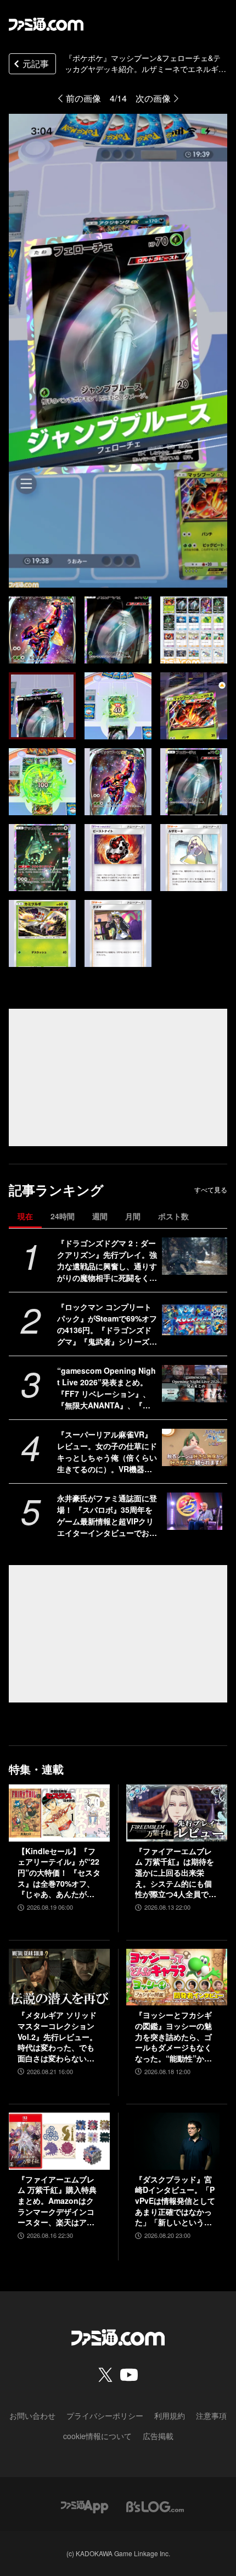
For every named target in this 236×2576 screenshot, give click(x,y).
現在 (25, 1216)
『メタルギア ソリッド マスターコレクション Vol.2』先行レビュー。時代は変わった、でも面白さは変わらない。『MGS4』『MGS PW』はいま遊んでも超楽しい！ (57, 2037)
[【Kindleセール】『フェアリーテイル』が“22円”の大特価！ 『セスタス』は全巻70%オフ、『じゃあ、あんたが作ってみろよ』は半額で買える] (59, 1813)
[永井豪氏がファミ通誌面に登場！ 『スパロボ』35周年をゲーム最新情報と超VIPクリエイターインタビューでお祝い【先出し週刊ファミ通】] (195, 1511)
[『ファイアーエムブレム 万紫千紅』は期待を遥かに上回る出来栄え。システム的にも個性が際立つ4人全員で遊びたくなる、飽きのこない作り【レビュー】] (177, 1813)
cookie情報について (97, 2436)
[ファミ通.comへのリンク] (46, 24)
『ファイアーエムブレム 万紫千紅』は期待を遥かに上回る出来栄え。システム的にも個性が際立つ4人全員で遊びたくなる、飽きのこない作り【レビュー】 (176, 1873)
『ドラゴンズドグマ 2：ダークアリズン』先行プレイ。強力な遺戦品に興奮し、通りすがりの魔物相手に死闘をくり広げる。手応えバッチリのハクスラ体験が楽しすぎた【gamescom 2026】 (107, 1261)
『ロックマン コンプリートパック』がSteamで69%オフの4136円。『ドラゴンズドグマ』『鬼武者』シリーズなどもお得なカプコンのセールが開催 (107, 1324)
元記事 (36, 63)
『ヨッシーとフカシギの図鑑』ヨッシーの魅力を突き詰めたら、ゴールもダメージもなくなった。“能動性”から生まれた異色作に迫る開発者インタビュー (173, 2037)
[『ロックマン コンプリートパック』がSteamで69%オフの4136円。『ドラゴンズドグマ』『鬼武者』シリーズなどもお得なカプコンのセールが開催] (195, 1320)
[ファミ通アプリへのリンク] (85, 2505)
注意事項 (211, 2415)
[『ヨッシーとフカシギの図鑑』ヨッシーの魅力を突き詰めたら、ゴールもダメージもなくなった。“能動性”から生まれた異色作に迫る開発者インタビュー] (177, 1977)
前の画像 (83, 98)
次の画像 (153, 98)
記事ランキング (56, 1190)
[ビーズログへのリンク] (155, 2505)
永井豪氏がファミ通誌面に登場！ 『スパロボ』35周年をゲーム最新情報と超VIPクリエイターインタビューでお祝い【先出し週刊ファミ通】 (107, 1516)
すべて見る (211, 1190)
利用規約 (170, 2415)
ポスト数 (173, 1216)
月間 (133, 1216)
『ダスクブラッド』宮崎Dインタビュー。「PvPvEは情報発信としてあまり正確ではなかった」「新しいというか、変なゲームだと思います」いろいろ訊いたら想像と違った (175, 2201)
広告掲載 (158, 2436)
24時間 (63, 1216)
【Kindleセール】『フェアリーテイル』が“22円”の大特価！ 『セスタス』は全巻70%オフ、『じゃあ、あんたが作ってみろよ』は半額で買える (59, 1873)
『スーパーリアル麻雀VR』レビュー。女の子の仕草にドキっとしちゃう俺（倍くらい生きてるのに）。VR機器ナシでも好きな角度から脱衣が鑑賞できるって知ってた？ (107, 1452)
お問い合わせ (32, 2415)
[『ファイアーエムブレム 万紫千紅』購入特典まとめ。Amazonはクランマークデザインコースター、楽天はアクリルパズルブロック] (59, 2141)
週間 (100, 1216)
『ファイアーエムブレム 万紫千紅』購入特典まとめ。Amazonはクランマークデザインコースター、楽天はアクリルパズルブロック (57, 2201)
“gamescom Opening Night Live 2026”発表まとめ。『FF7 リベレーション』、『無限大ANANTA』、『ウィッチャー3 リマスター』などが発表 (106, 1388)
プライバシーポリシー (105, 2415)
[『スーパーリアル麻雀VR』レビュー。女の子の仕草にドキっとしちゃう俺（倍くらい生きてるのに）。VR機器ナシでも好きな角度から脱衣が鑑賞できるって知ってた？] (195, 1447)
